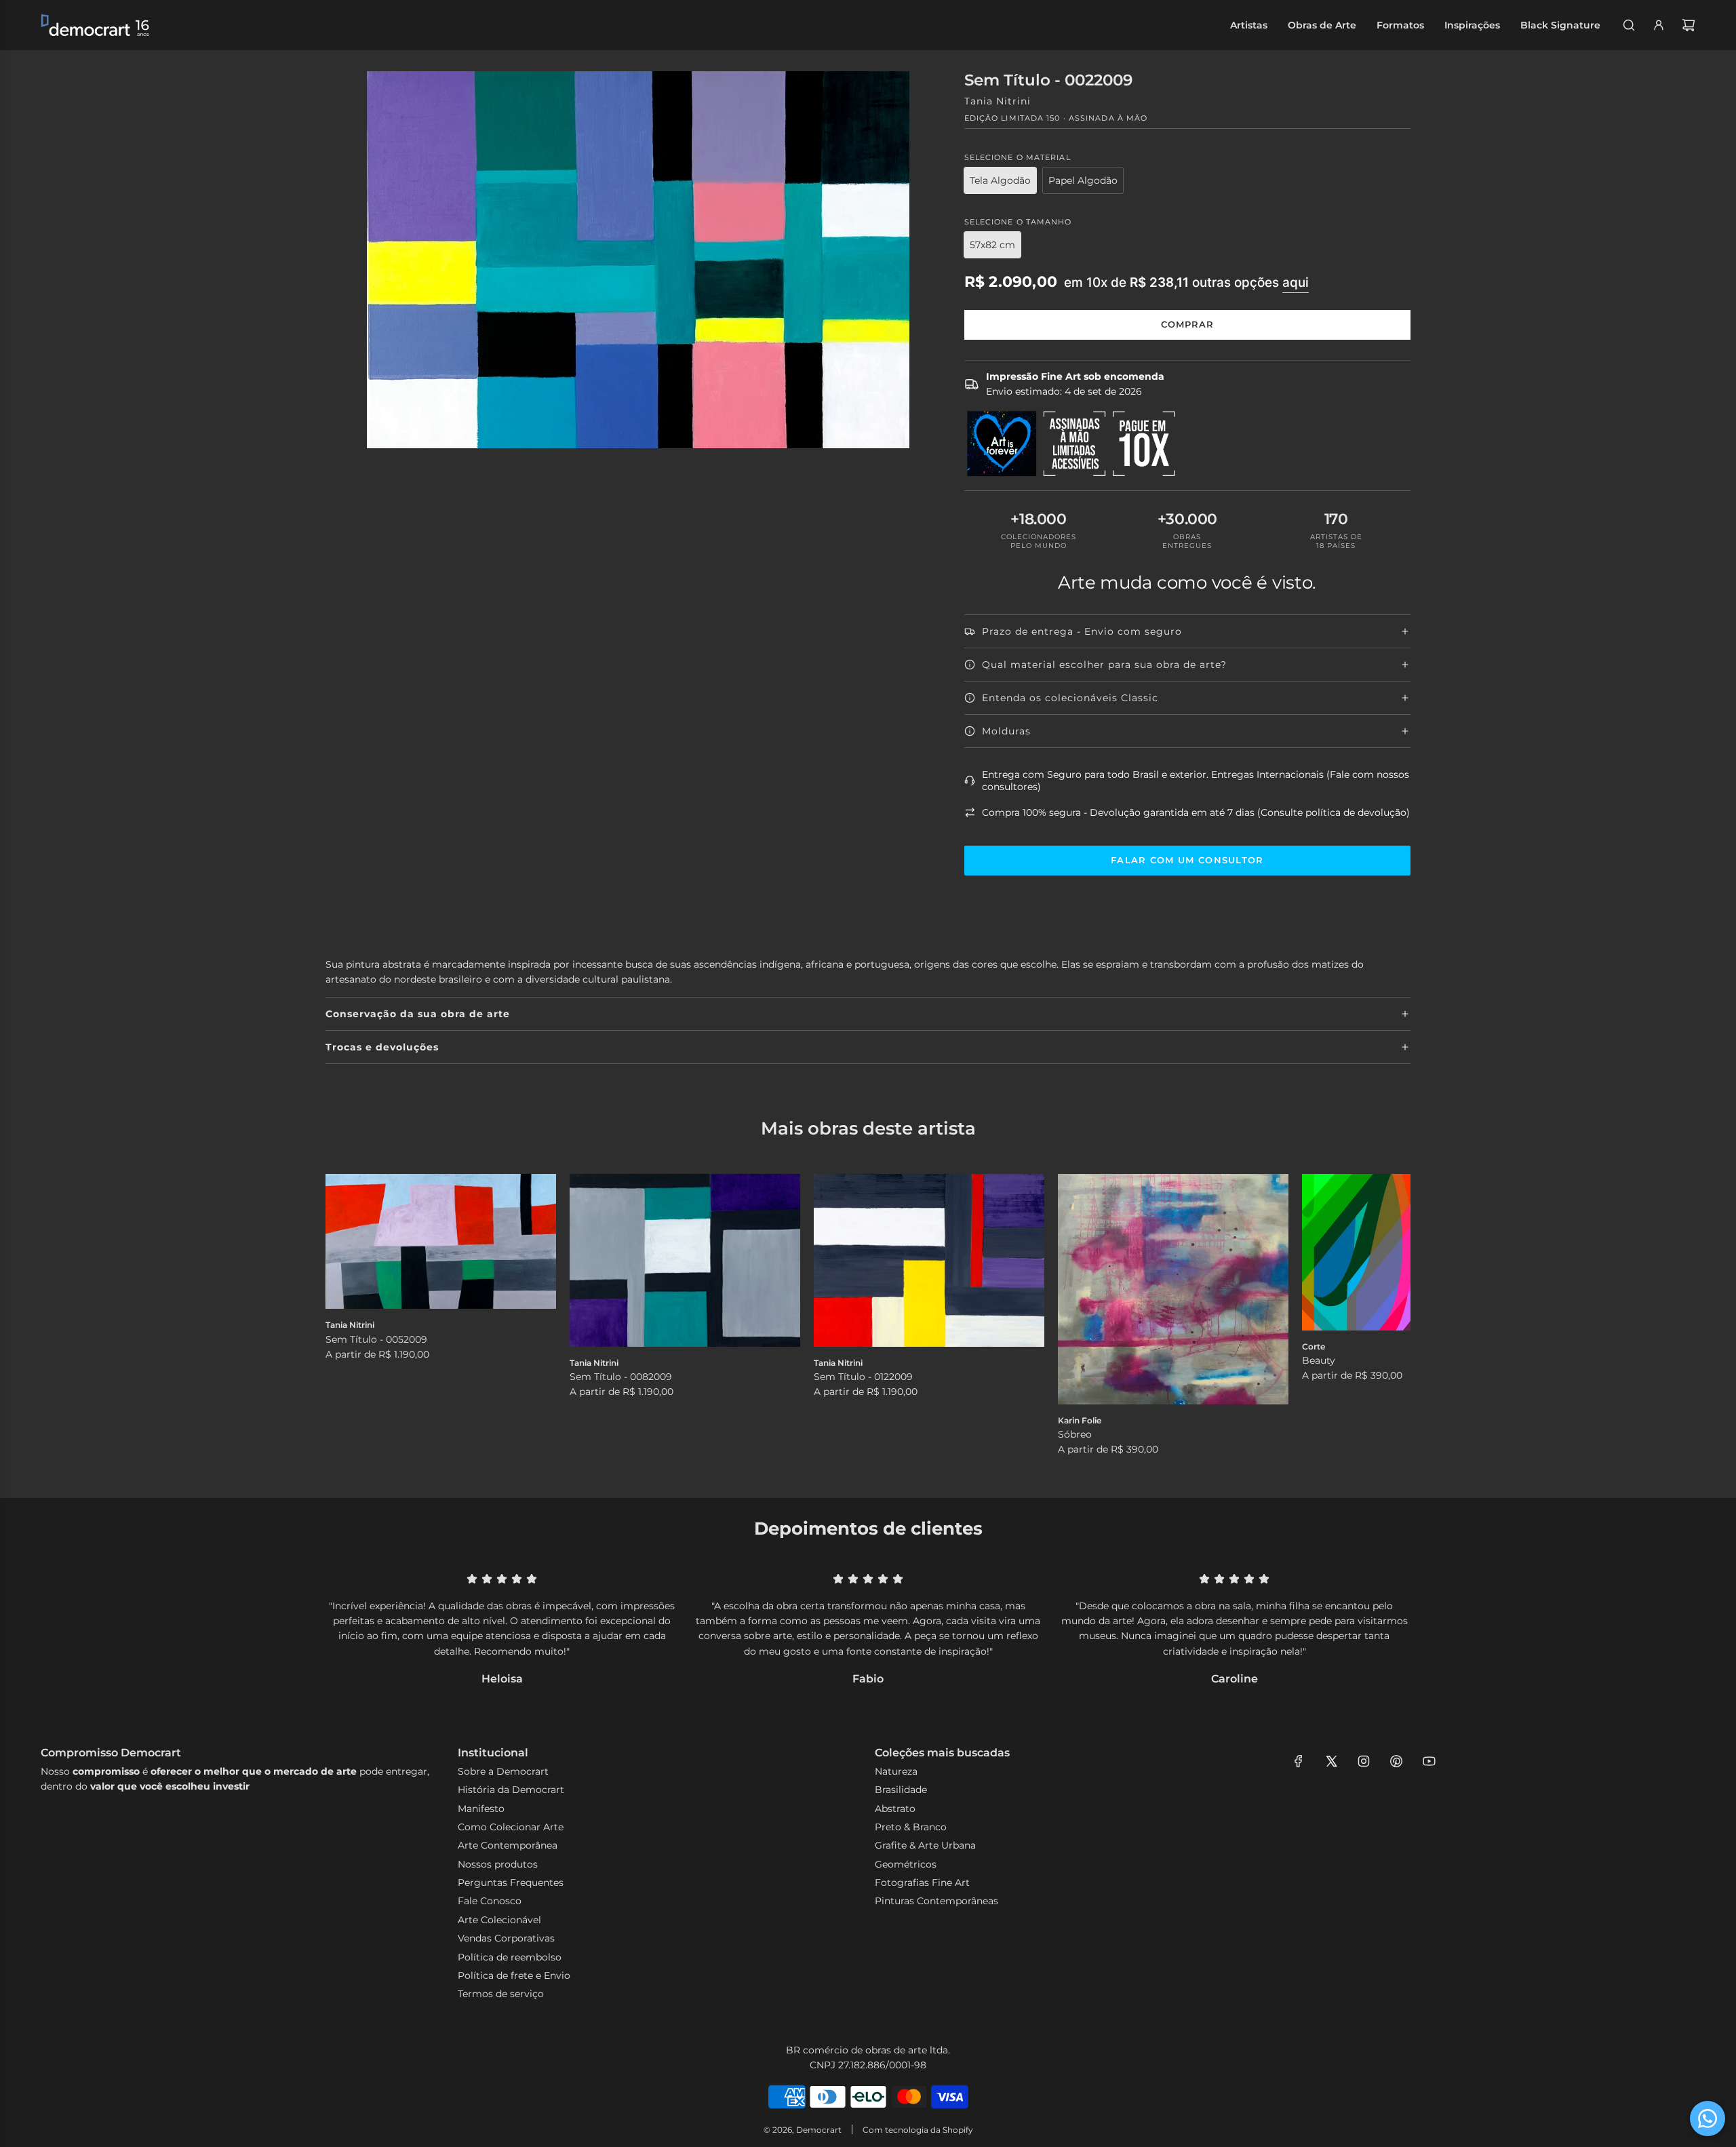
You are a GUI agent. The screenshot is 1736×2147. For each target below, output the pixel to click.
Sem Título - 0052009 (376, 1339)
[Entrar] (1659, 25)
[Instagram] (1364, 1761)
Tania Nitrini (998, 101)
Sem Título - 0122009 (863, 1377)
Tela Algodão (1000, 180)
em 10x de (1186, 282)
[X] (1331, 1761)
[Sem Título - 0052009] (441, 1242)
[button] (351, 1316)
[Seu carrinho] (1689, 25)
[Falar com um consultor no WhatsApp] (1708, 2119)
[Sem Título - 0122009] (929, 1260)
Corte (1314, 1346)
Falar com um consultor (1187, 860)
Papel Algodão (1083, 180)
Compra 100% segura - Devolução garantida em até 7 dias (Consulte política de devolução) (1196, 812)
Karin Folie (1080, 1420)
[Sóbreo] (1173, 1289)
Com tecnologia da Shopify (918, 2130)
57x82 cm (992, 245)
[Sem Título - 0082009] (685, 1260)
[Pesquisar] (1629, 25)
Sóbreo (1075, 1434)
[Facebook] (1299, 1761)
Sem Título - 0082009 (621, 1377)
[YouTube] (1429, 1761)
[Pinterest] (1396, 1761)
